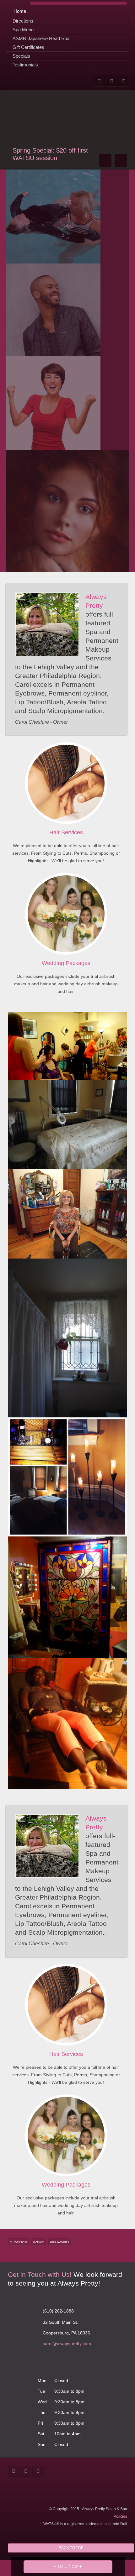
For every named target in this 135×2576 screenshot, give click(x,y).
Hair (66, 832)
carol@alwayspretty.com (67, 2344)
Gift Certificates (28, 47)
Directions (23, 21)
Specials (21, 56)
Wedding (66, 963)
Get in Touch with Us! (40, 2274)
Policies (120, 2516)
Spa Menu (23, 30)
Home (20, 11)
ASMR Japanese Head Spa (41, 38)
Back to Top (71, 2548)
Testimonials (25, 65)
